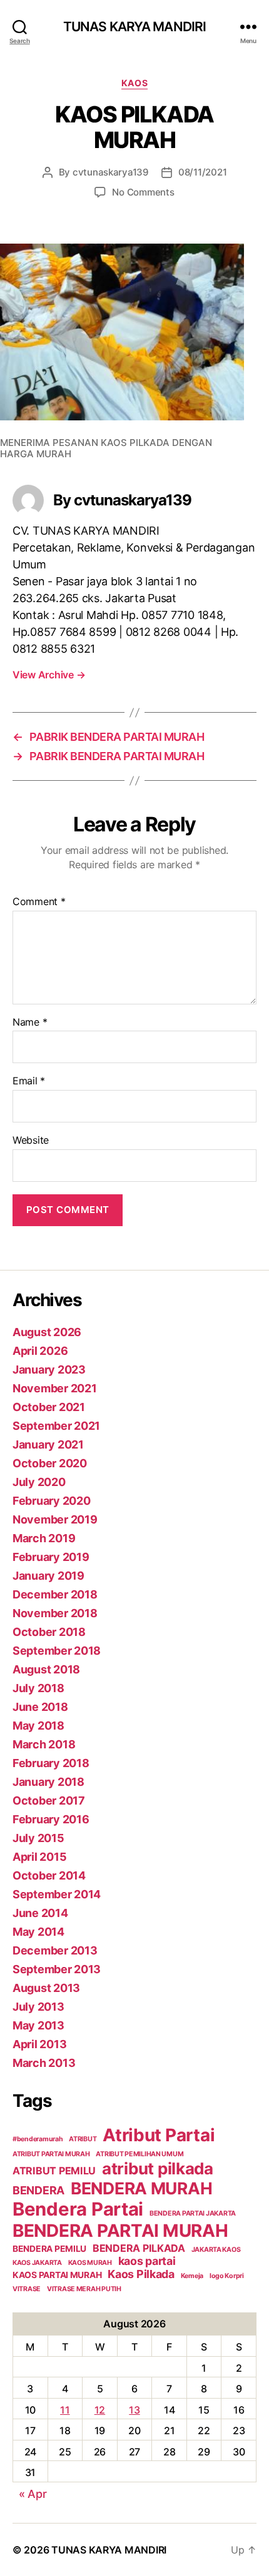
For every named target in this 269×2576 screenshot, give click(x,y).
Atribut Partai (159, 2135)
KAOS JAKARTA (37, 2263)
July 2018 (38, 1688)
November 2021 (55, 1388)
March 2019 (44, 1538)
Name (30, 1023)
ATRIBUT (83, 2139)
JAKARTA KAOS (216, 2250)
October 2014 (49, 1875)
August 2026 (47, 1332)
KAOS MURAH (90, 2263)
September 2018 (57, 1651)
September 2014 (57, 1894)
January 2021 (48, 1444)
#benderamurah (38, 2139)
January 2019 (48, 1576)
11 (65, 2410)
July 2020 (39, 1482)
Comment (39, 902)
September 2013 (57, 1969)
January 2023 (49, 1370)
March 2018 (44, 1744)
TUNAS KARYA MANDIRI (134, 27)
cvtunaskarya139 (111, 172)
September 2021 (56, 1426)
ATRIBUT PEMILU (54, 2171)
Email (29, 1081)
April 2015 (39, 1857)
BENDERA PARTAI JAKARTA (193, 2213)
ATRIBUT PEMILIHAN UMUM (140, 2154)
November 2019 (55, 1519)
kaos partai (147, 2261)
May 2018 (38, 1726)
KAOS (134, 83)
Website (31, 1141)
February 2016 (51, 1819)
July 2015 (38, 1838)
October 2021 (49, 1407)
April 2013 (39, 2044)
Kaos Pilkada (141, 2274)
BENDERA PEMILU (49, 2249)
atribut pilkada (158, 2168)
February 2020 (52, 1501)
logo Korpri (227, 2276)
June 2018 (40, 1707)
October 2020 (50, 1463)
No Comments (143, 192)
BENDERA (38, 2190)
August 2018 (46, 1669)
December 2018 (55, 1594)
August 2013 (46, 1988)
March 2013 (44, 2063)
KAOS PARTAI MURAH (57, 2275)
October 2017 (49, 1801)
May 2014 (38, 1932)
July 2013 (38, 2007)
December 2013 (55, 1950)
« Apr (33, 2494)
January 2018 (48, 1782)
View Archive (49, 675)
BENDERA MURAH (142, 2188)
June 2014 (40, 1913)
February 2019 (51, 1557)
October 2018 (49, 1632)
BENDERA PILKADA (139, 2248)
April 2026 (40, 1351)
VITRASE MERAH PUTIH (84, 2289)
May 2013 (38, 2025)
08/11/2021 (202, 172)
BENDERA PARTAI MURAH (120, 2231)
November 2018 (55, 1613)
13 (134, 2410)
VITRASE (27, 2289)
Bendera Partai (78, 2209)
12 (100, 2410)
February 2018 (51, 1763)
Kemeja (192, 2276)
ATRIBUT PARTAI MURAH (51, 2154)
